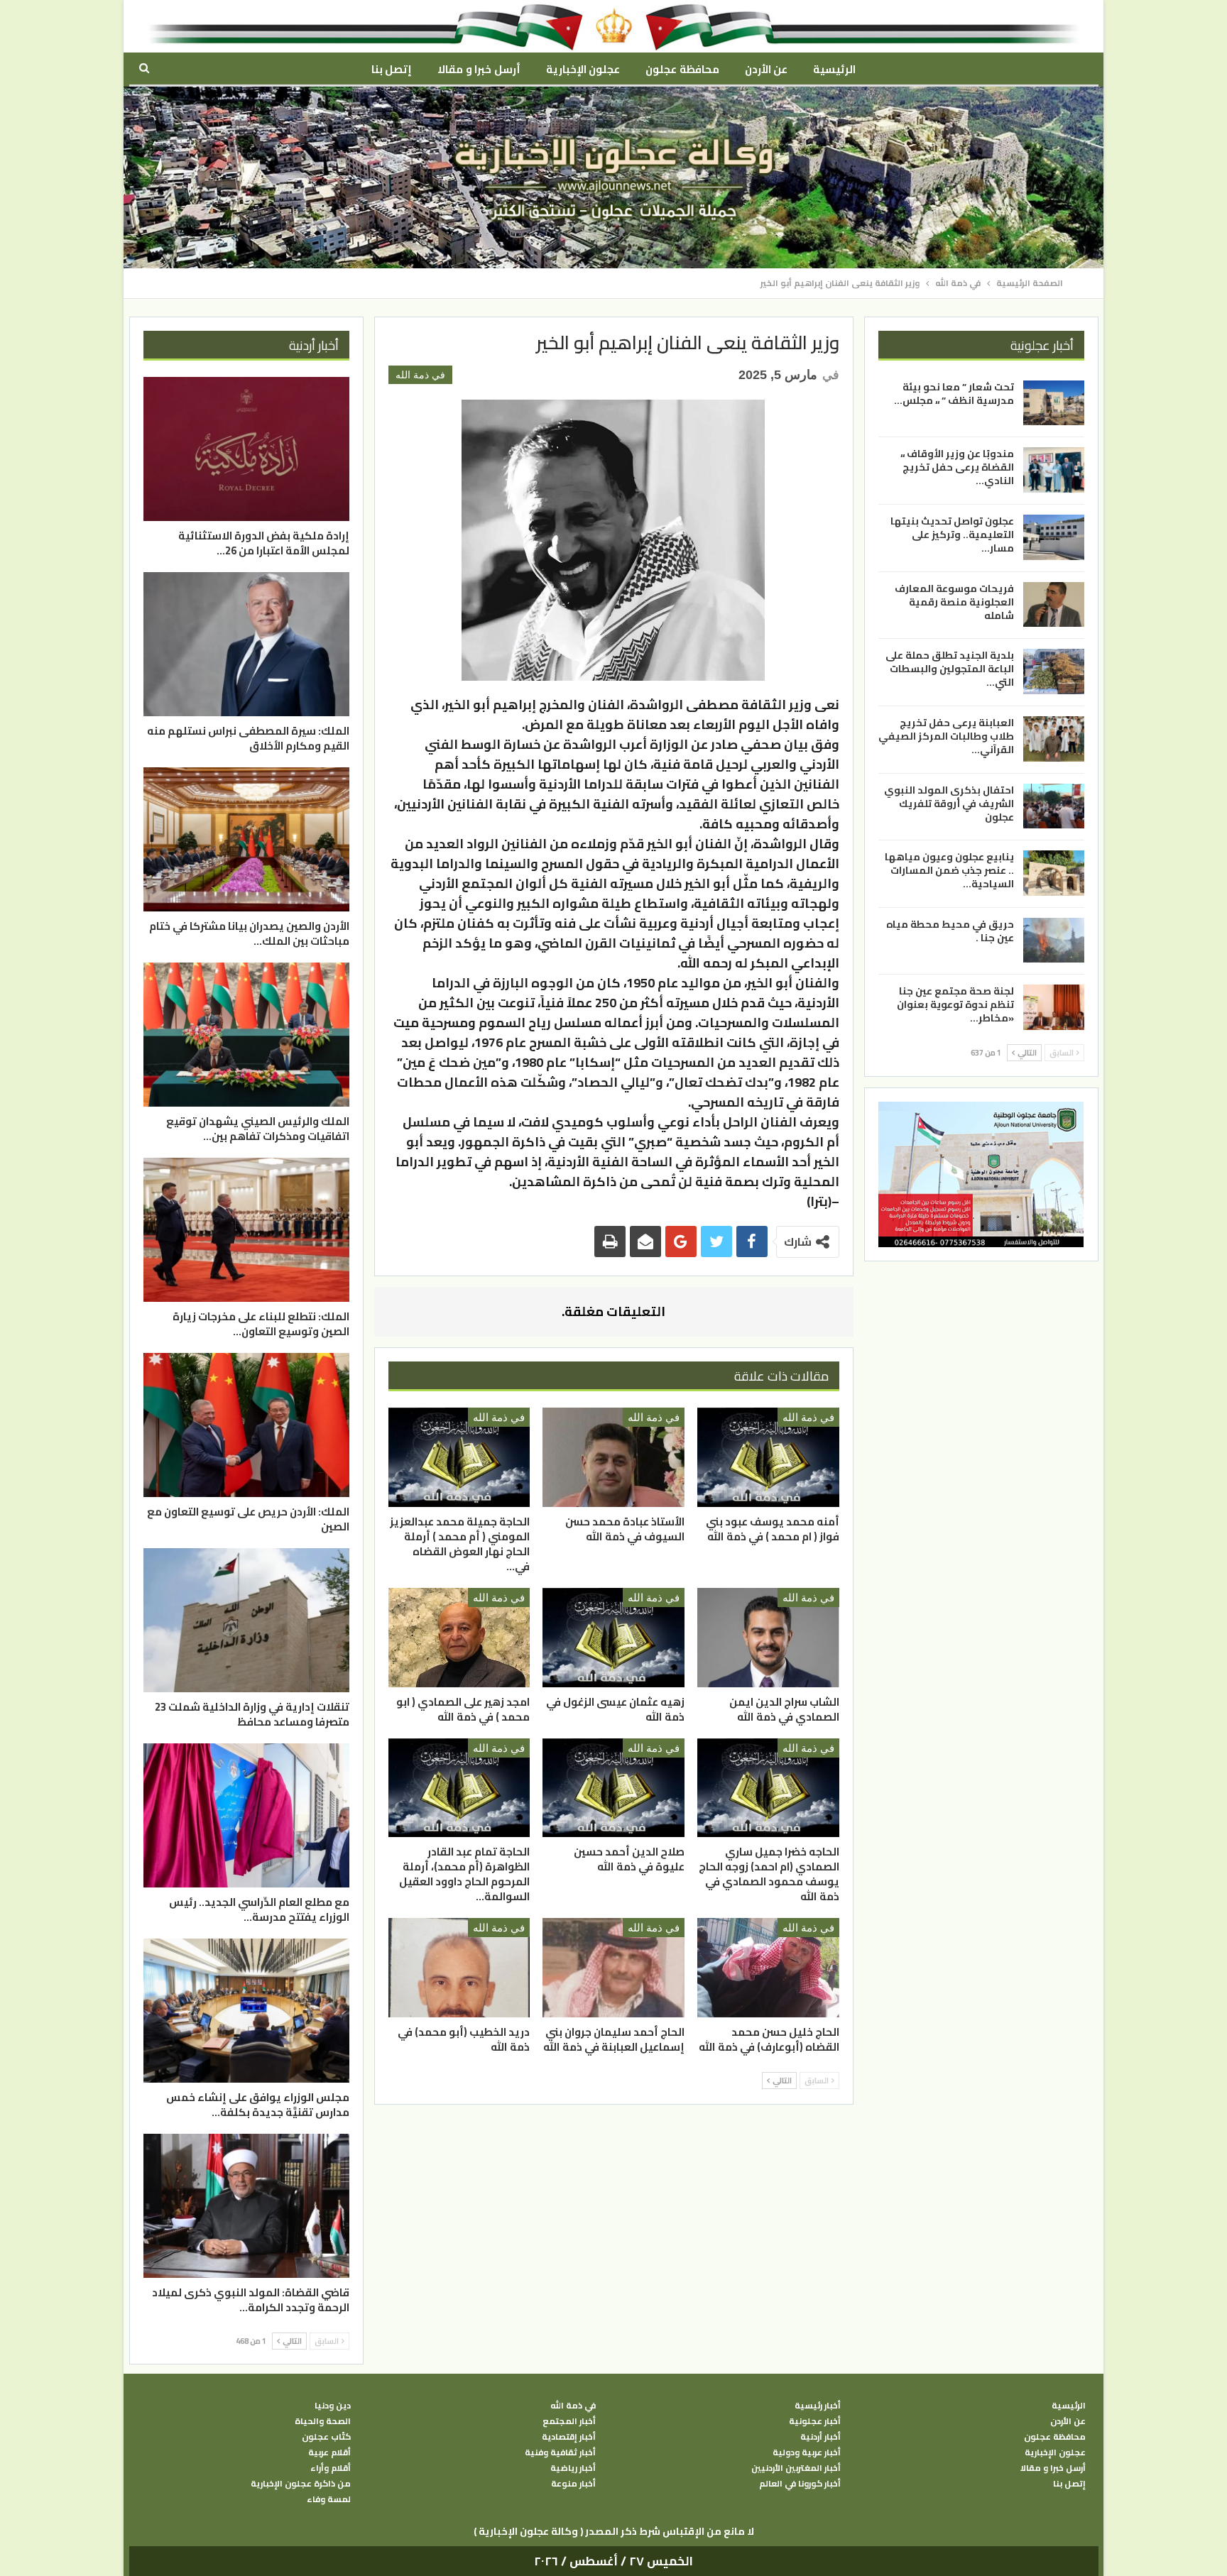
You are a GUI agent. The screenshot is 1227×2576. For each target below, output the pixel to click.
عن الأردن (766, 69)
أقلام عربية (329, 2452)
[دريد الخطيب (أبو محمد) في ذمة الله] (459, 1968)
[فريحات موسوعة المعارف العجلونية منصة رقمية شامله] (1054, 605)
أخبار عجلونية (815, 2421)
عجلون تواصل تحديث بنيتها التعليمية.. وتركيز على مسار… (952, 535)
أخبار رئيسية (818, 2406)
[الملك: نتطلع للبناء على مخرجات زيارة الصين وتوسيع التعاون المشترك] (246, 1230)
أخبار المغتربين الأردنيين (796, 2468)
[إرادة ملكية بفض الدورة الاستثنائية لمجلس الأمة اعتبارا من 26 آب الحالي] (246, 449)
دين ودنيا (333, 2406)
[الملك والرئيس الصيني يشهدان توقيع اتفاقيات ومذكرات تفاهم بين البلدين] (246, 1035)
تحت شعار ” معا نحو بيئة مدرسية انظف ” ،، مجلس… (954, 394)
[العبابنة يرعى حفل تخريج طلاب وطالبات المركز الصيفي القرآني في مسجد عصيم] (1054, 739)
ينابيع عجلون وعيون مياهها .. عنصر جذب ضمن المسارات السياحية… (949, 870)
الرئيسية (834, 69)
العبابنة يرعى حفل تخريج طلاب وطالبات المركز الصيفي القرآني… (946, 736)
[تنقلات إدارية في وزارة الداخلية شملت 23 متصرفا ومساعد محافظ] (246, 1620)
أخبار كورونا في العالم (800, 2484)
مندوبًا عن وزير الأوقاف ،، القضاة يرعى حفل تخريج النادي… (957, 467)
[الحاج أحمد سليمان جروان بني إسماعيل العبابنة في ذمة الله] (613, 1968)
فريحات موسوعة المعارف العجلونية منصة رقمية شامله (954, 602)
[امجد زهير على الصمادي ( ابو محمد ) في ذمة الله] (459, 1638)
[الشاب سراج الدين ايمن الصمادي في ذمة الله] (768, 1638)
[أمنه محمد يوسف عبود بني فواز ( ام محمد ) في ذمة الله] (768, 1457)
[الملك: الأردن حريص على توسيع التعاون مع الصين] (246, 1425)
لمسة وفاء (329, 2499)
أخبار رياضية (573, 2468)
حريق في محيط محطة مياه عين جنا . (950, 931)
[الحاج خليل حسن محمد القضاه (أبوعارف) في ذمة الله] (768, 1968)
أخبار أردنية (820, 2437)
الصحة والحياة (323, 2421)
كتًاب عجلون (326, 2437)
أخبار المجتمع (569, 2421)
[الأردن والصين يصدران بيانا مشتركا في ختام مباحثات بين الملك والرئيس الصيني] (246, 839)
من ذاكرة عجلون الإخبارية (301, 2484)
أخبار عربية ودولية (807, 2452)
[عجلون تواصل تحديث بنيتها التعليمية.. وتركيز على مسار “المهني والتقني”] (1054, 537)
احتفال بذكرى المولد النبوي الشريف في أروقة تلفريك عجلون (949, 803)
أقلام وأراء (331, 2468)
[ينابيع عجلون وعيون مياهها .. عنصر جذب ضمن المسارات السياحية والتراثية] (1054, 873)
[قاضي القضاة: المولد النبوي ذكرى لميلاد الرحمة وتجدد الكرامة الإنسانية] (246, 2206)
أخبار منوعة (573, 2484)
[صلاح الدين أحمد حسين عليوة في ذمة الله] (613, 1788)
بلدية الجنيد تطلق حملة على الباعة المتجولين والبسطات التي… (950, 669)
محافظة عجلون (682, 69)
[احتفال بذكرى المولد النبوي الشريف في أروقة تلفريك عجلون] (1054, 806)
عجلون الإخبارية (583, 69)
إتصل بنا (392, 69)
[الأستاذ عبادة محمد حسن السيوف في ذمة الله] (613, 1457)
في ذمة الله (420, 375)
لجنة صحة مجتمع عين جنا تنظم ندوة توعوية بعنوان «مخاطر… (955, 1004)
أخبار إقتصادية (569, 2437)
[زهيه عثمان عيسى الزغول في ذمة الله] (613, 1638)
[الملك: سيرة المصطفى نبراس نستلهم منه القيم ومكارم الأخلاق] (246, 644)
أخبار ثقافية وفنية (560, 2452)
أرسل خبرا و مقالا (479, 69)
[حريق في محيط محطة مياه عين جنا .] (1054, 941)
